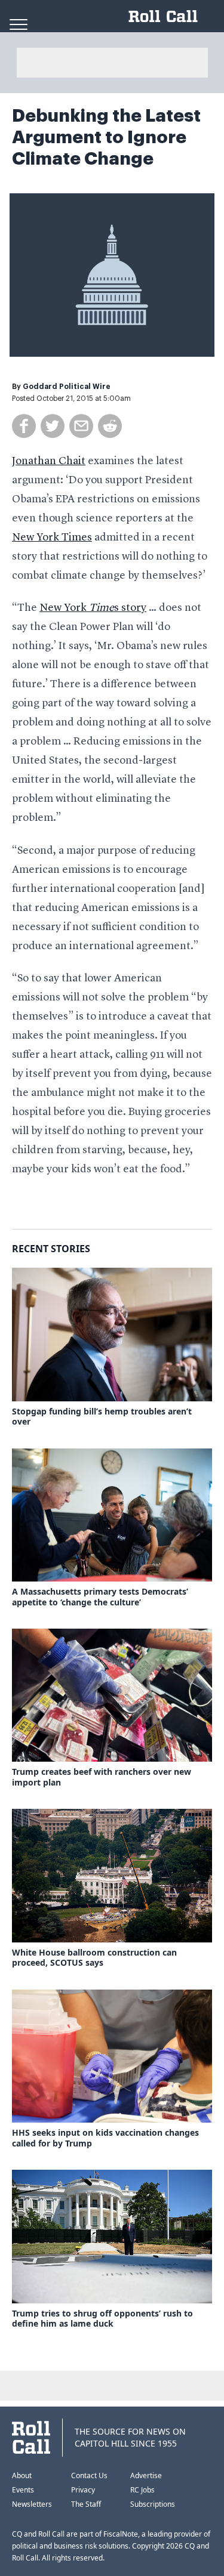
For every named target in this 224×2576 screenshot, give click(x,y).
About (22, 2475)
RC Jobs (142, 2490)
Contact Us (89, 2475)
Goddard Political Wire (67, 387)
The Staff (86, 2504)
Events (23, 2490)
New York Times (52, 538)
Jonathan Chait (49, 461)
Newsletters (32, 2504)
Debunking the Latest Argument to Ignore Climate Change (106, 137)
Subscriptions (153, 2504)
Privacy (83, 2490)
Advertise (146, 2475)
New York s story (93, 608)
